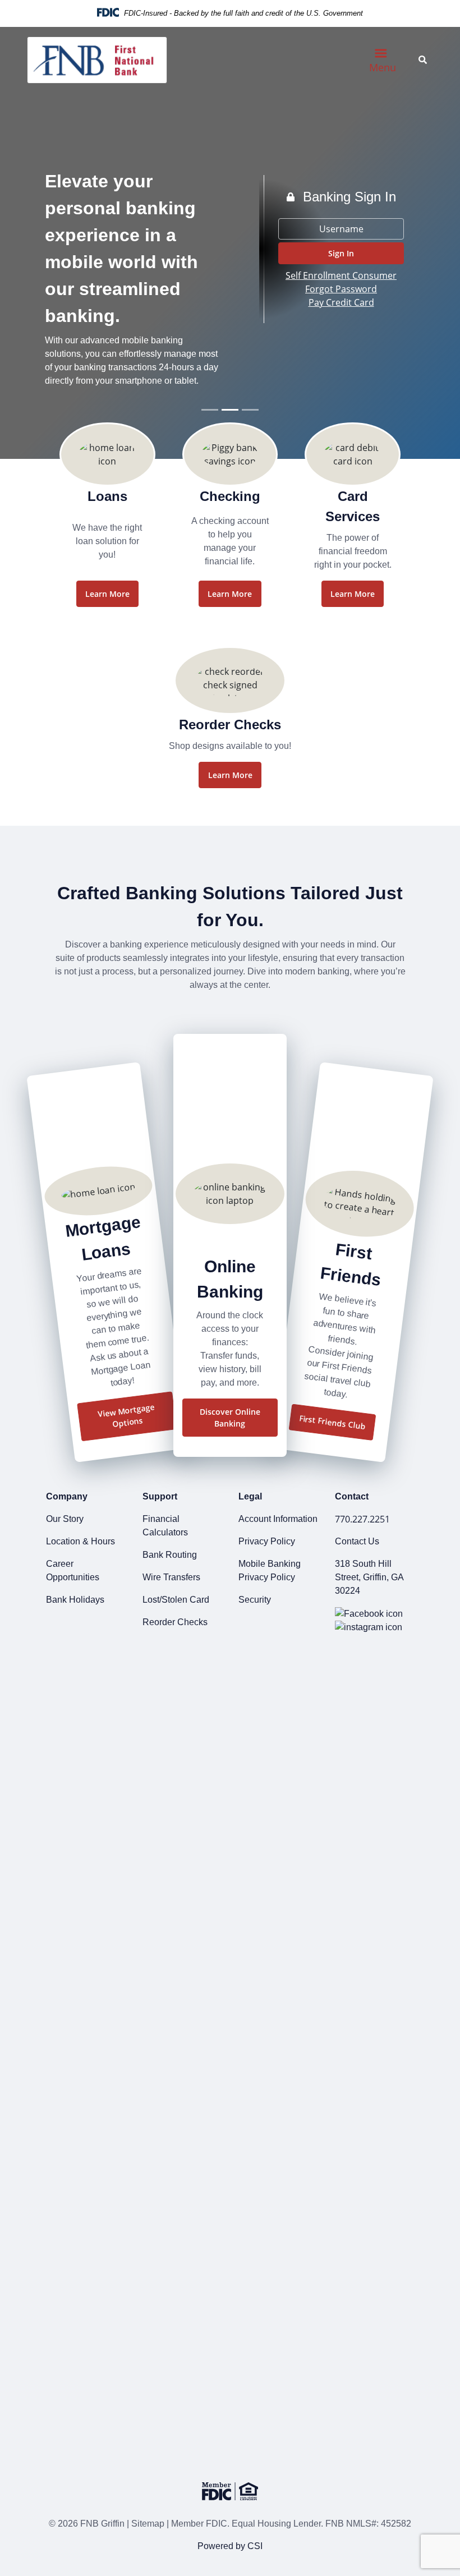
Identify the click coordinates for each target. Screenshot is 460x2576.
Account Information (278, 1519)
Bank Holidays (75, 1600)
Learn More (107, 594)
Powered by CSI (230, 2546)
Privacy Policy (267, 1541)
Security (255, 1600)
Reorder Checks (175, 1622)
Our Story (65, 1519)
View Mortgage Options (126, 1416)
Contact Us (357, 1541)
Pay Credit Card (341, 302)
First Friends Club (332, 1422)
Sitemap (148, 2524)
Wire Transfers (171, 1577)
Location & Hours (81, 1541)
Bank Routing (170, 1555)
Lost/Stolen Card (176, 1600)
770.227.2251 (362, 1519)
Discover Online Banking (230, 1418)
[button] (341, 253)
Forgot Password (341, 289)
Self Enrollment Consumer (341, 275)
